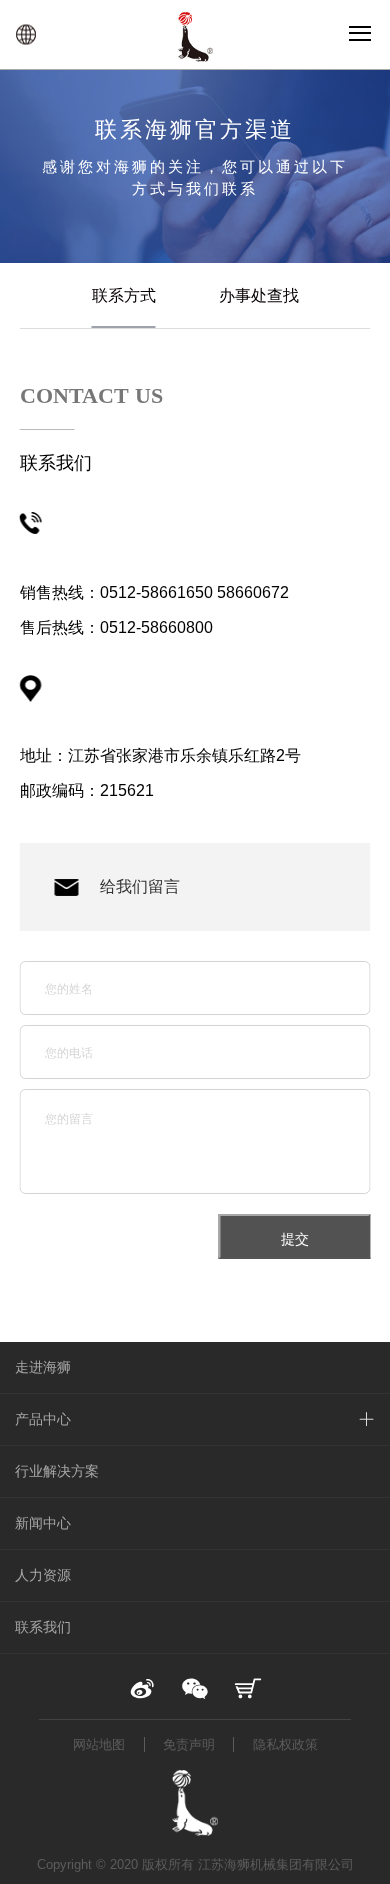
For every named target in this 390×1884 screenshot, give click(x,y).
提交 (295, 1239)
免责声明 (189, 1744)
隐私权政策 (285, 1744)
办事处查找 (259, 295)
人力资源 (43, 1575)
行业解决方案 (57, 1471)
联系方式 (124, 295)
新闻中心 (43, 1523)
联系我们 (43, 1627)
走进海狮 (43, 1367)
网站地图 (99, 1744)
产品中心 (43, 1419)
